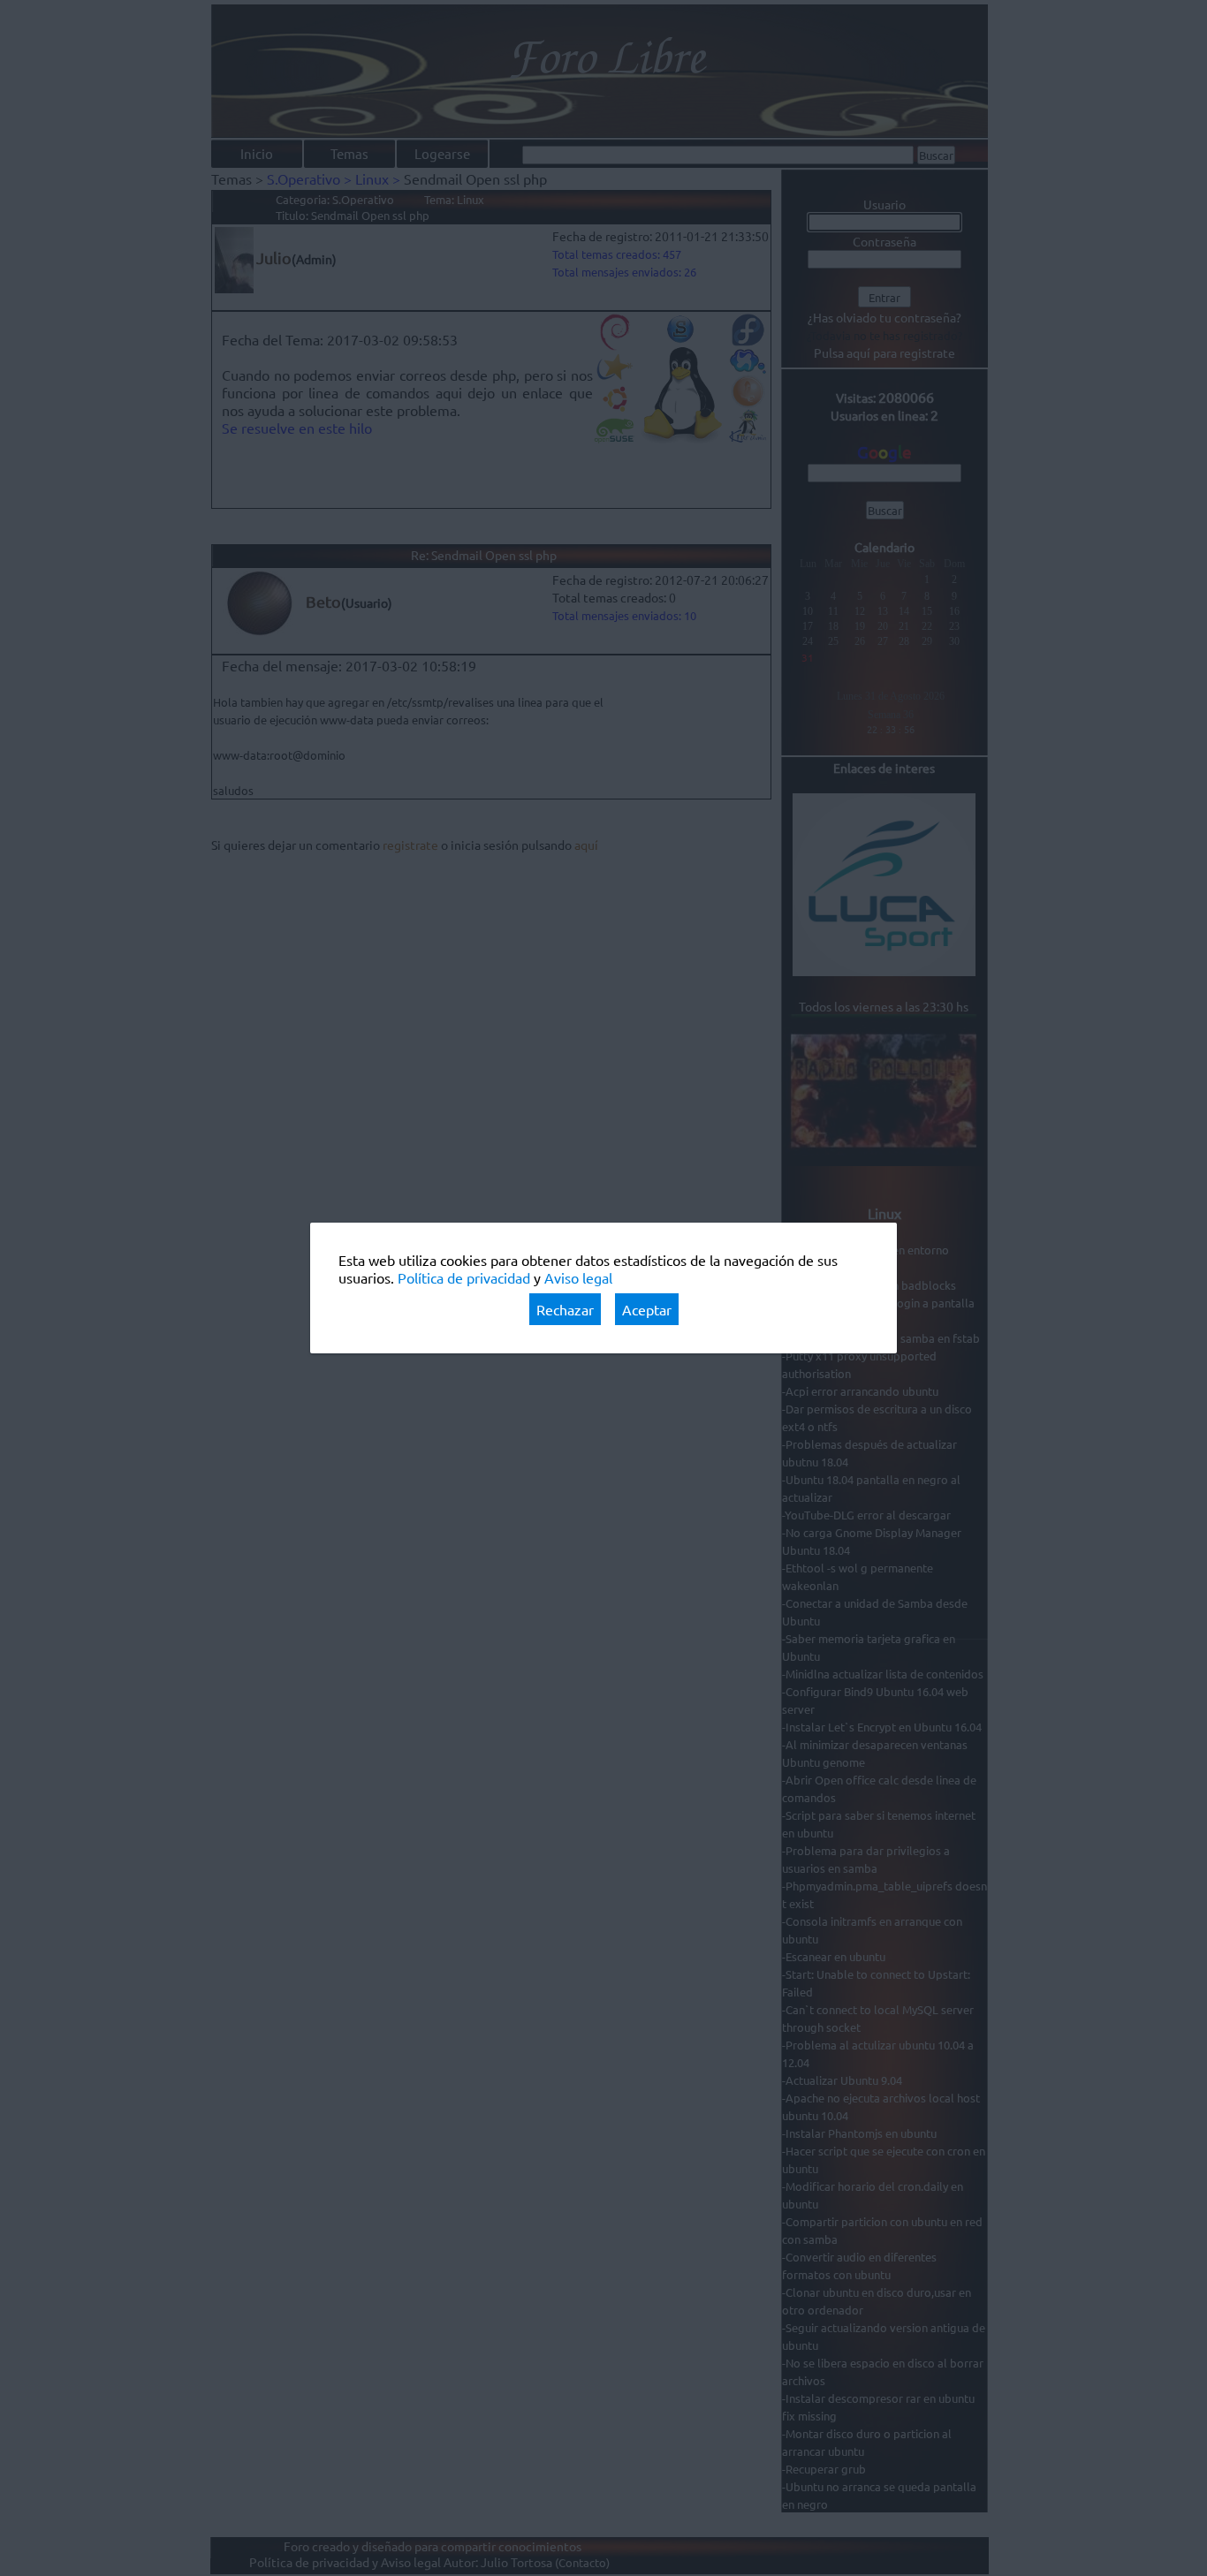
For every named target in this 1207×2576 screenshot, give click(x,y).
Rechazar (565, 1309)
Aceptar (647, 1309)
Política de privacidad (464, 1277)
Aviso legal (578, 1277)
